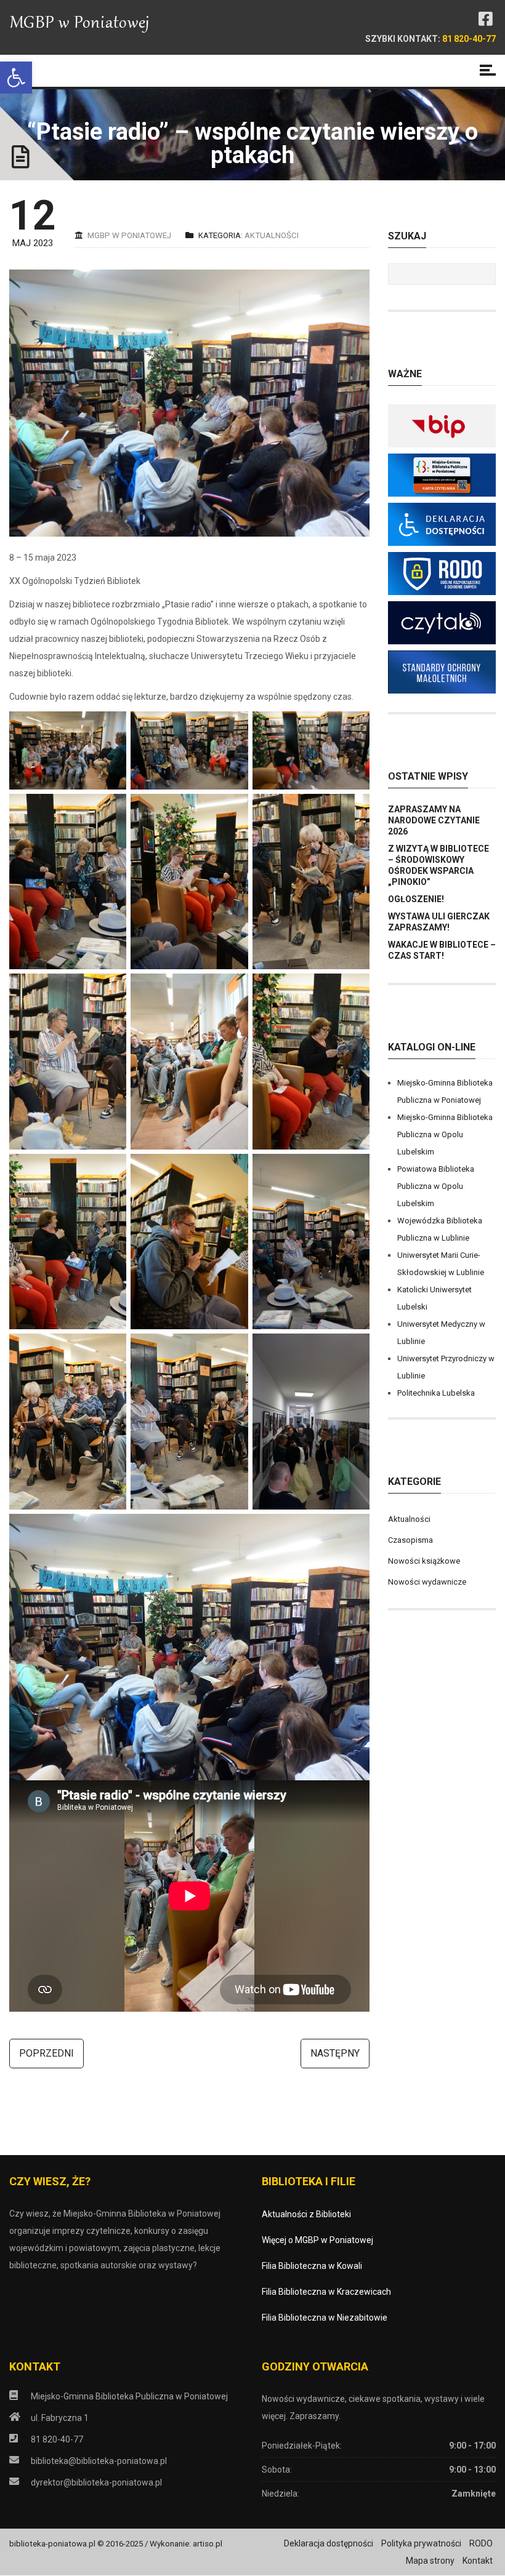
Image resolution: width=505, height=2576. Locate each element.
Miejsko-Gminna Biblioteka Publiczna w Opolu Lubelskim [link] (445, 1134)
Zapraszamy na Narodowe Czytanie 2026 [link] (434, 820)
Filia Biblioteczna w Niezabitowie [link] (325, 2318)
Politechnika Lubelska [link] (436, 1393)
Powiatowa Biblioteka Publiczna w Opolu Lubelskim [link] (436, 1186)
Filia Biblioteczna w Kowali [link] (312, 2266)
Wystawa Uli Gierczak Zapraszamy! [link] (439, 922)
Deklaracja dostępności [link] (329, 2543)
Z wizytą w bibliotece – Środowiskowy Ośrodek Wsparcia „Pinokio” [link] (438, 865)
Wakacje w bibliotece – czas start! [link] (442, 950)
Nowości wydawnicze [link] (427, 1582)
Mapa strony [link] (430, 2561)
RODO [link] (481, 2543)
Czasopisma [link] (410, 1540)
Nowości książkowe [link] (424, 1561)
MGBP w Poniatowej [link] (129, 235)
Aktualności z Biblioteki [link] (306, 2214)
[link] (16, 78)
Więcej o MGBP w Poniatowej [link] (317, 2240)
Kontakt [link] (478, 2561)
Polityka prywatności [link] (421, 2543)
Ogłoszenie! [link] (416, 899)
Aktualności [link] (272, 235)
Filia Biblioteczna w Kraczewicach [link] (326, 2292)
